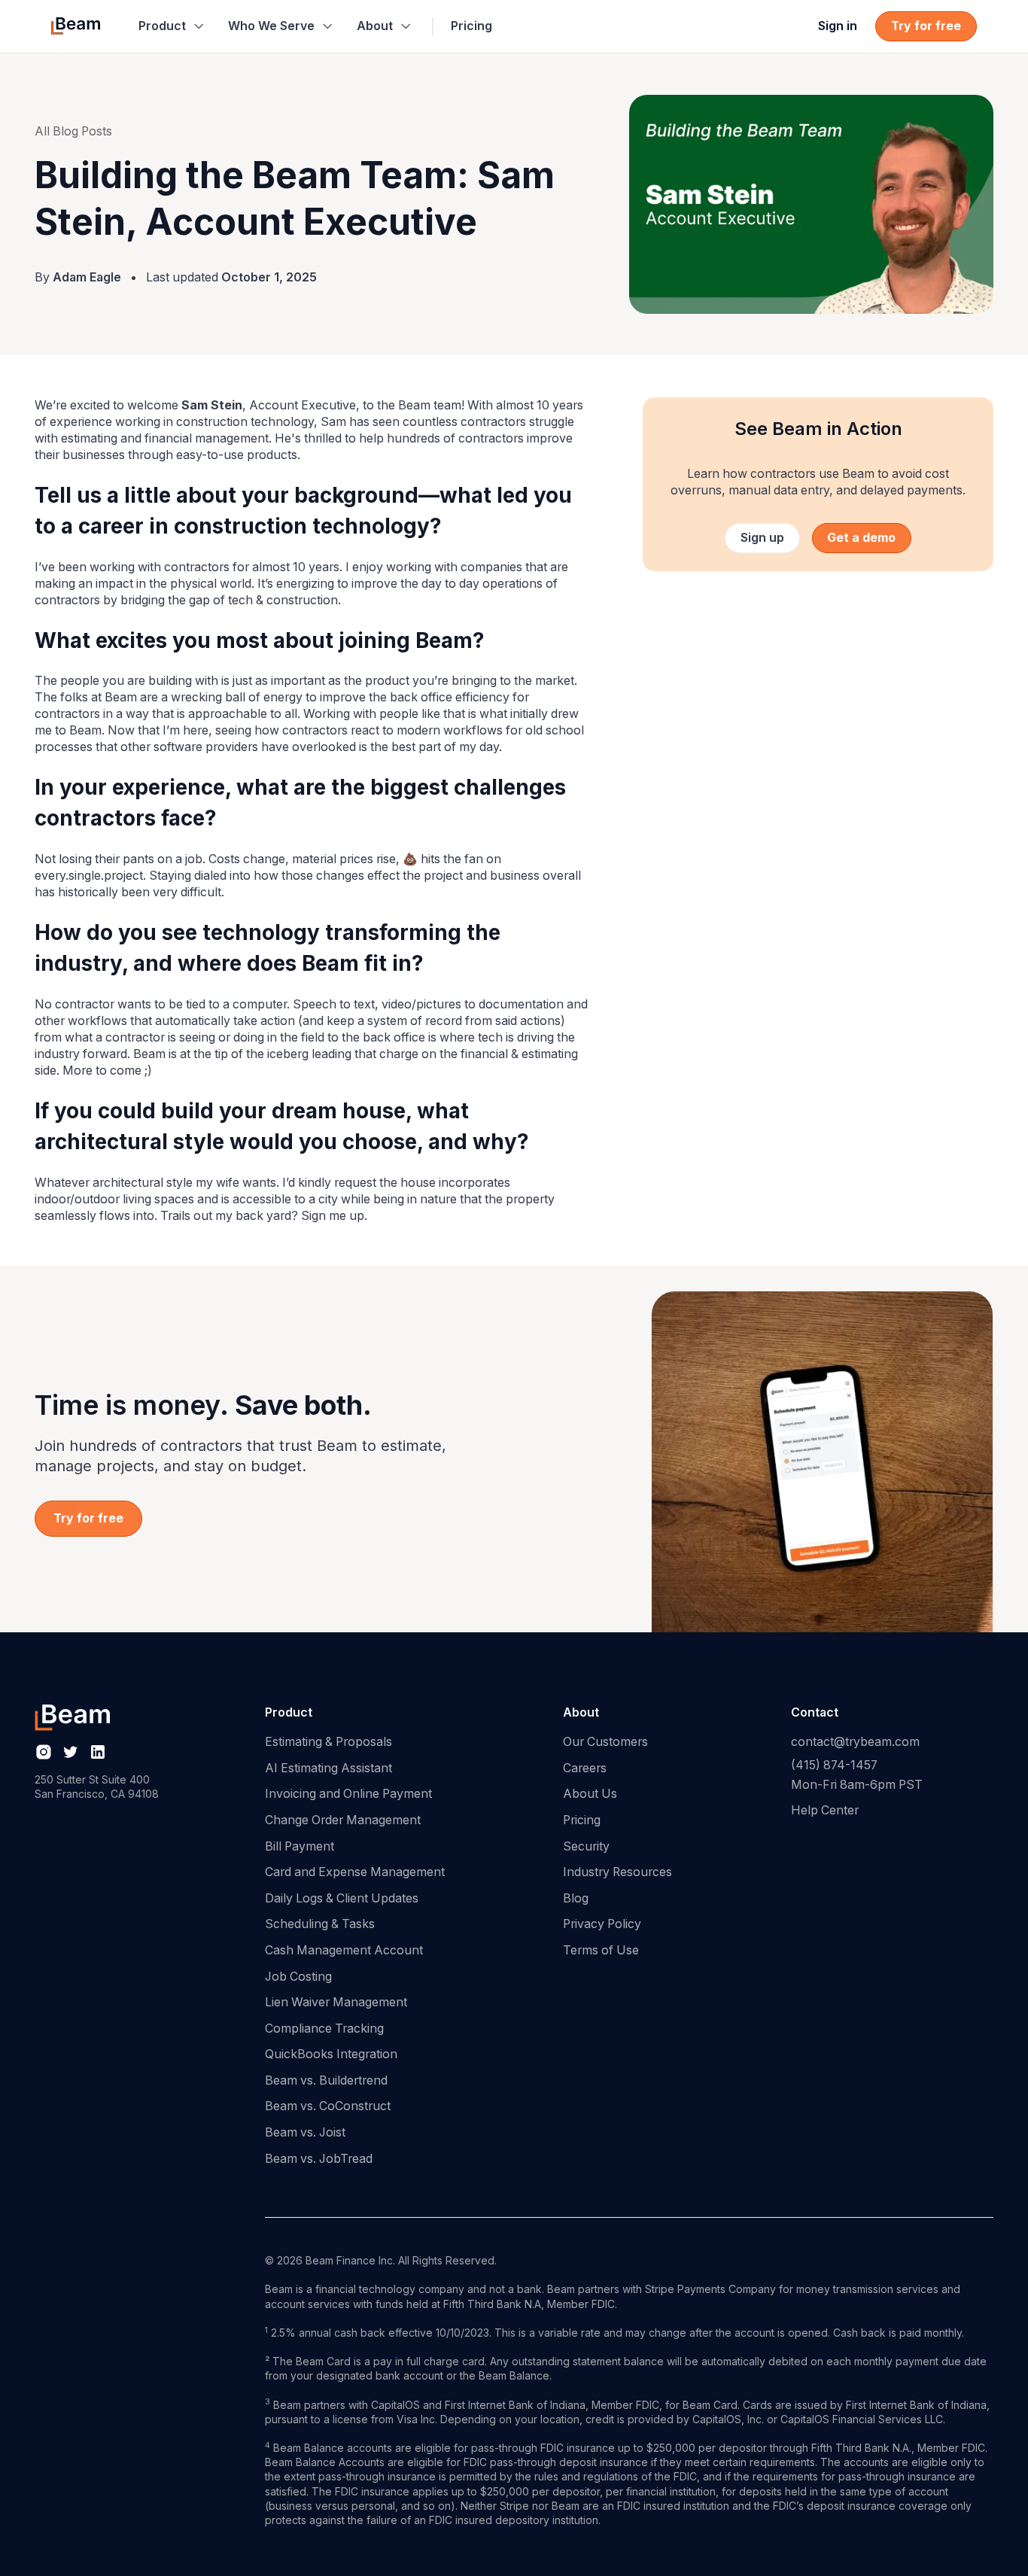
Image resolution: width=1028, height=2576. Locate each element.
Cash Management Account (344, 1950)
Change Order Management (343, 1820)
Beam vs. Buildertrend (326, 2080)
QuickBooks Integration (331, 2054)
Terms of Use (601, 1950)
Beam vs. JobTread (319, 2159)
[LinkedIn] (98, 1752)
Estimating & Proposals (328, 1742)
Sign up (762, 538)
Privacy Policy (602, 1924)
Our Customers (605, 1742)
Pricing (471, 26)
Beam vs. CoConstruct (328, 2106)
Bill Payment (300, 1846)
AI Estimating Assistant (328, 1768)
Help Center (825, 1810)
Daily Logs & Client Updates (342, 1898)
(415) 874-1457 (834, 1766)
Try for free (926, 26)
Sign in (838, 26)
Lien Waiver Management (336, 2002)
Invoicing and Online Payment (348, 1794)
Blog (576, 1898)
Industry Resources (617, 1872)
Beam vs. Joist (305, 2132)
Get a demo (861, 538)
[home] (75, 26)
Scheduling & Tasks (320, 1924)
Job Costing (298, 1977)
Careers (585, 1768)
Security (586, 1846)
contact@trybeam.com (855, 1742)
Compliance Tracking (324, 2029)
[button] (171, 26)
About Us (590, 1794)
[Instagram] (44, 1752)
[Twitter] (71, 1752)
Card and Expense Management (355, 1872)
